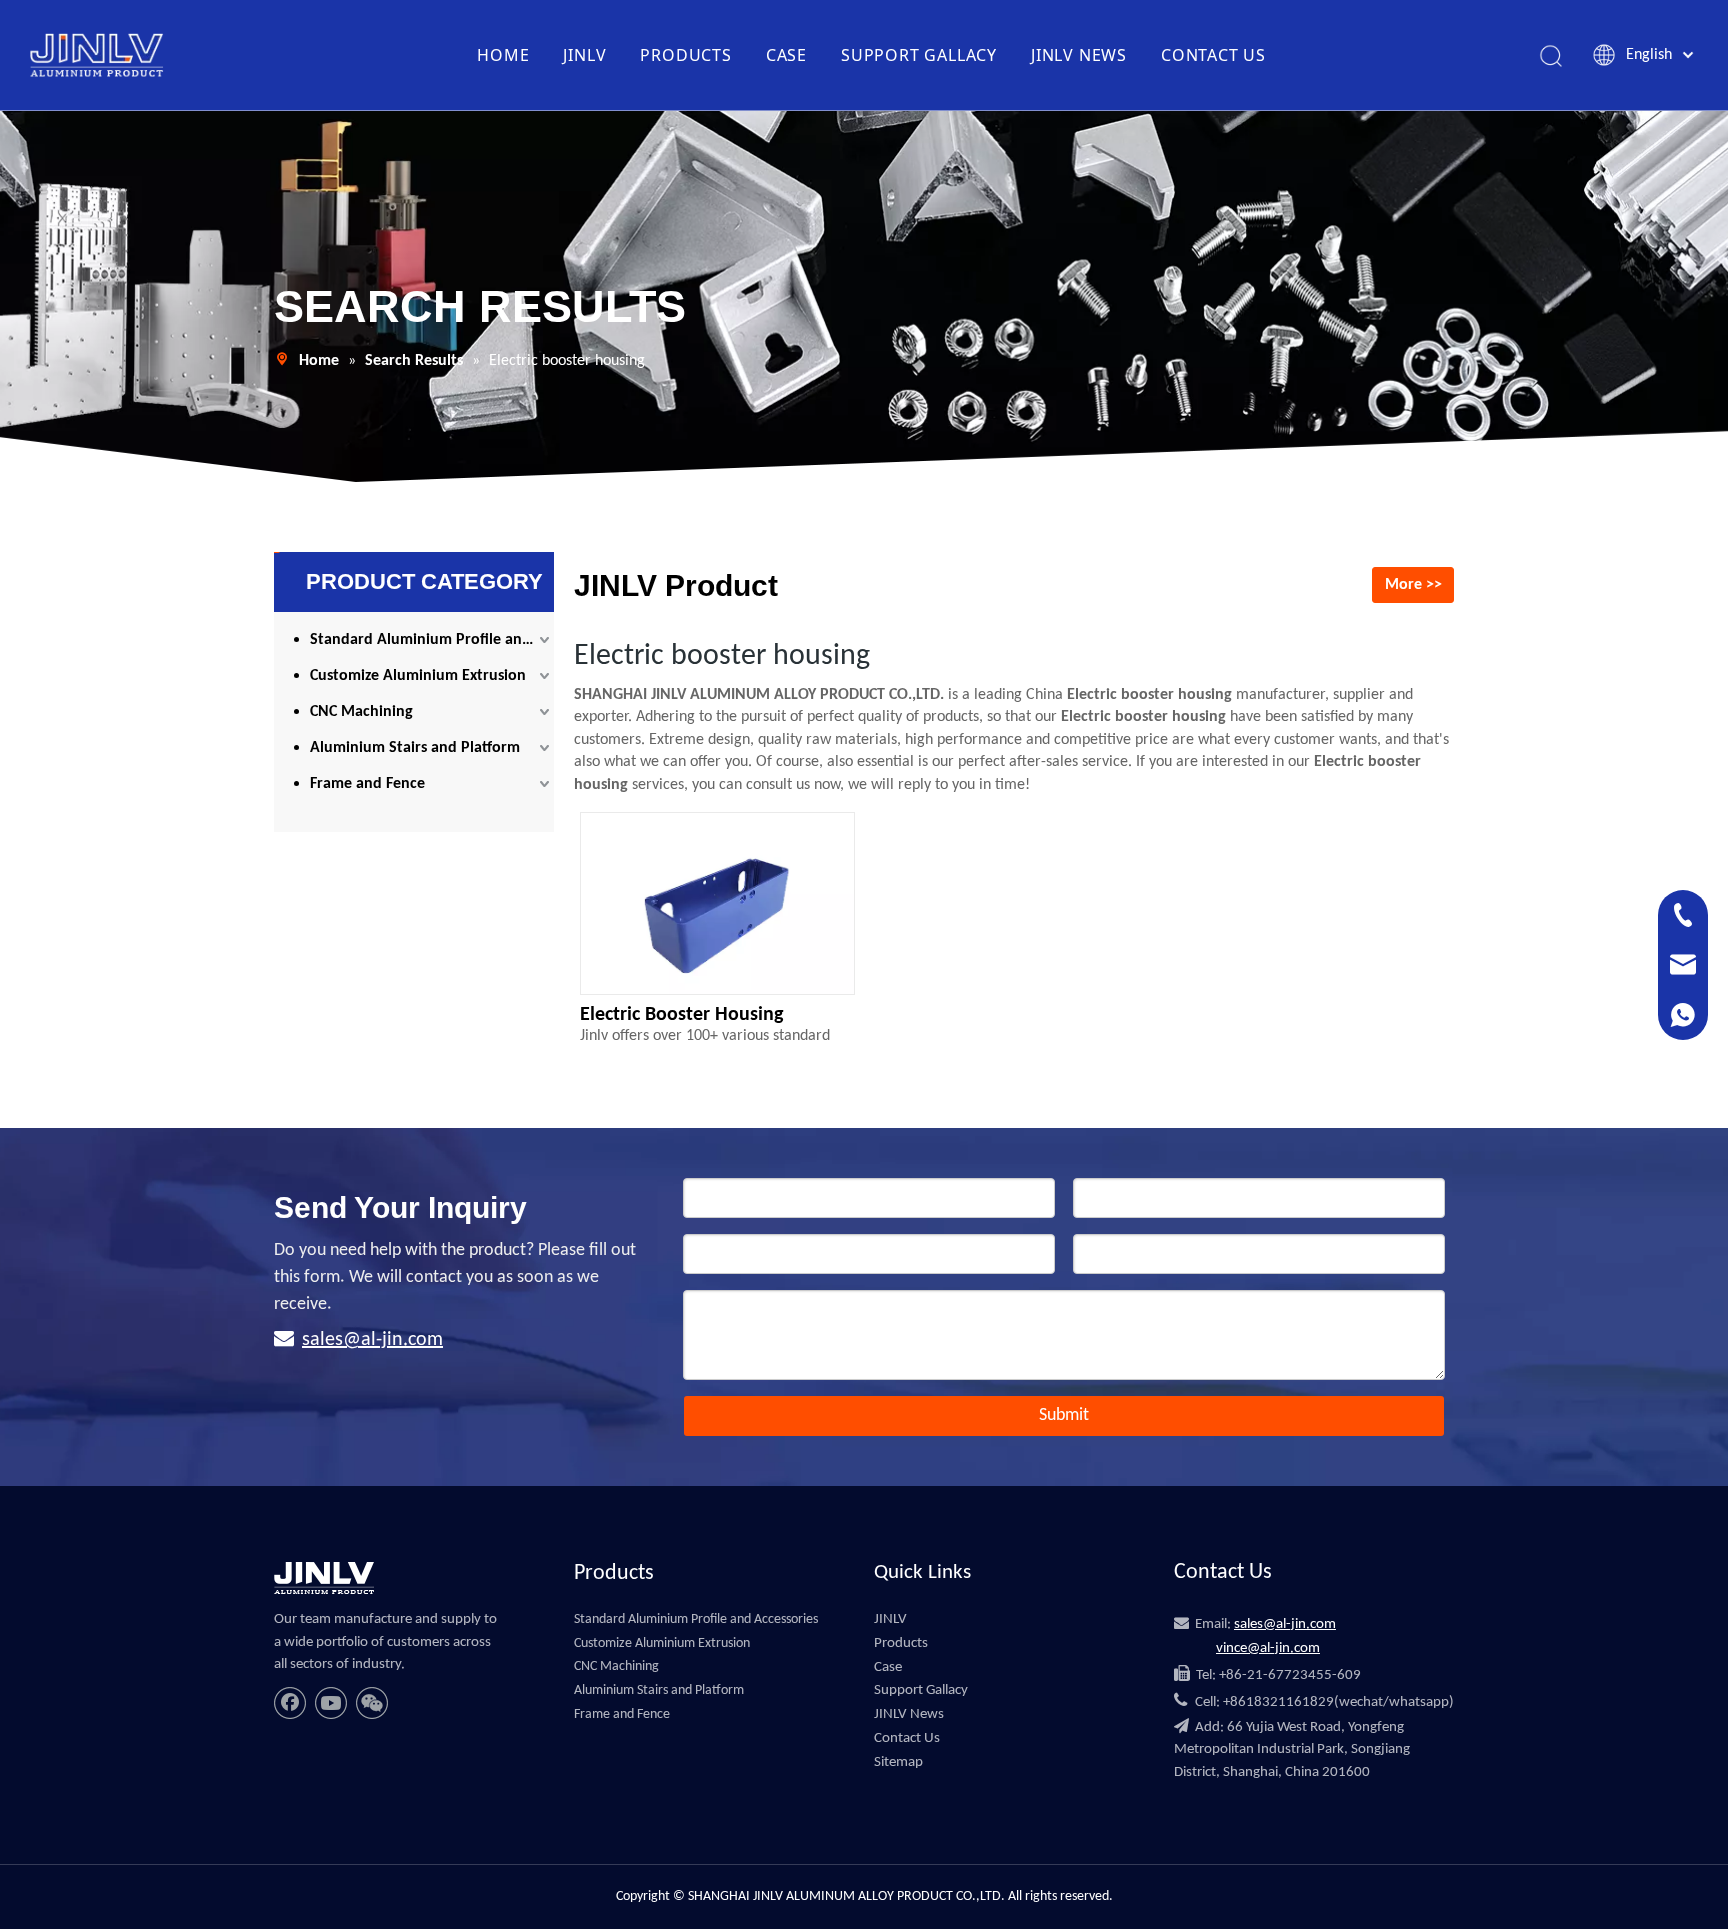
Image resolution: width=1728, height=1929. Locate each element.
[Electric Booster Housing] (717, 911)
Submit (1064, 1415)
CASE (786, 55)
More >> (1413, 585)
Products (901, 1643)
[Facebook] (290, 1703)
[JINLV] (324, 1578)
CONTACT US (1213, 55)
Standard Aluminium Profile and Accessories (432, 640)
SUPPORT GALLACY (919, 55)
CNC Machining (361, 712)
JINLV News (909, 1714)
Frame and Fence (367, 784)
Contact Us (907, 1738)
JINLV (584, 55)
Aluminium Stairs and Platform (415, 748)
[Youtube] (331, 1703)
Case (888, 1667)
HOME (503, 55)
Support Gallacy (921, 1690)
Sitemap (898, 1762)
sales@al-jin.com (372, 1340)
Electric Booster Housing (681, 1015)
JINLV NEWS (1079, 55)
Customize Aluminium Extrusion (418, 676)
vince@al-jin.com (1268, 1648)
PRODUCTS (685, 55)
